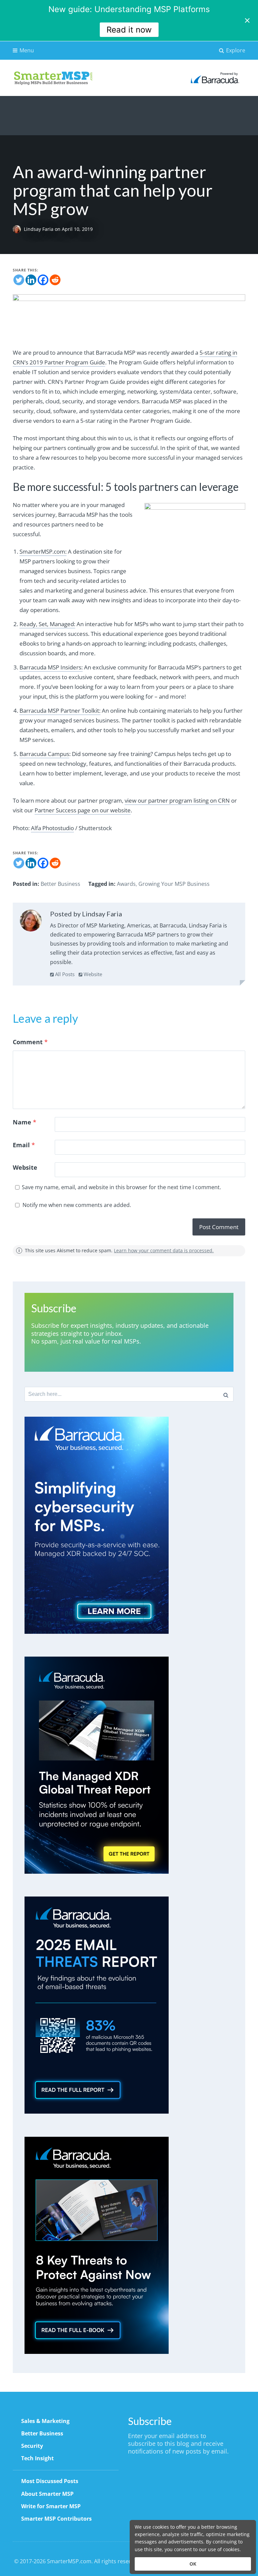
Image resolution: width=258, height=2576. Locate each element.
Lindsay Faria (39, 229)
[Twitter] (19, 280)
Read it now (129, 30)
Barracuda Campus (44, 754)
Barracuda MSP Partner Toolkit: (60, 711)
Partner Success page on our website (83, 810)
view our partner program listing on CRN (177, 800)
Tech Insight (37, 2458)
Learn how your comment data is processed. (164, 1250)
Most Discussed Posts (50, 2481)
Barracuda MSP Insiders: (51, 667)
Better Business (60, 884)
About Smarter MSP (47, 2494)
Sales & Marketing (45, 2421)
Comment (30, 1042)
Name (25, 1122)
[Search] (226, 1394)
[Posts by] (18, 229)
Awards (126, 884)
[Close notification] (247, 20)
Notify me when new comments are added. (77, 1205)
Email (24, 1145)
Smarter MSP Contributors (56, 2519)
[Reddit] (55, 280)
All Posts (64, 974)
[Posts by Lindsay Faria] (31, 922)
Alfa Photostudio (52, 828)
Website (92, 974)
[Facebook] (43, 280)
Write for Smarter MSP (51, 2506)
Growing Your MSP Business (174, 884)
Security (32, 2446)
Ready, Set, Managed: (47, 624)
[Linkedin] (31, 280)
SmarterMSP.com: (43, 551)
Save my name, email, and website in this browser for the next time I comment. (121, 1187)
